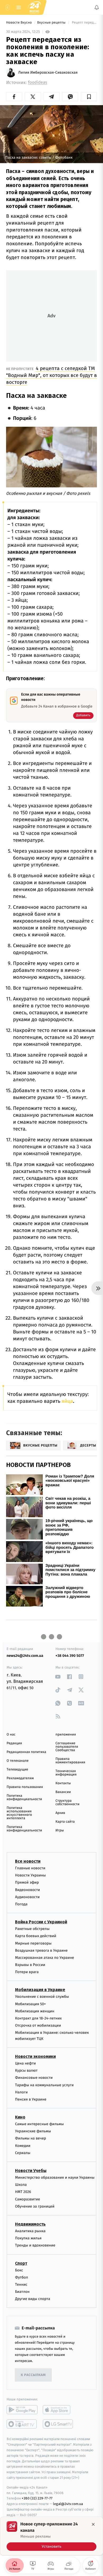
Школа (21, 2185)
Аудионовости (27, 1897)
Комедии (23, 2145)
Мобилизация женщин (35, 2011)
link (58, 1677)
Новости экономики (35, 2056)
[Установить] (51, 2536)
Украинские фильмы (33, 2131)
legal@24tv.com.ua (68, 2504)
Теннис (21, 2284)
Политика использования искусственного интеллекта (19, 1813)
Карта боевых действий (36, 1936)
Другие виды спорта (33, 2299)
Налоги (21, 2092)
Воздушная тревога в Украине (41, 1950)
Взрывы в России (30, 1965)
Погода (21, 1904)
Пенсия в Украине (31, 2099)
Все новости (28, 1861)
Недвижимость (30, 2224)
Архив (60, 1813)
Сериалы (23, 2153)
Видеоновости (28, 1890)
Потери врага (27, 1972)
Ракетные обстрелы (32, 1929)
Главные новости (30, 1868)
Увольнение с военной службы (42, 1997)
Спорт (21, 2263)
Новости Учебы (31, 2171)
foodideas (38, 83)
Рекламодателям (20, 1778)
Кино (20, 2117)
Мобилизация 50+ (30, 2004)
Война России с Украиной (41, 1922)
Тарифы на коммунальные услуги (44, 2085)
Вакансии (63, 1792)
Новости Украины (31, 1875)
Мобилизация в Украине (40, 1990)
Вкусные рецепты (52, 23)
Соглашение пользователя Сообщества (67, 1747)
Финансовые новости (34, 2078)
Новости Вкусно (19, 23)
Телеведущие (17, 1770)
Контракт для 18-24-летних (38, 2018)
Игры (60, 1830)
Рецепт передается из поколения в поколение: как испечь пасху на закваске (84, 23)
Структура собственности (67, 1803)
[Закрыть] (93, 2524)
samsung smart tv (58, 2424)
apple (58, 2410)
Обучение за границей (35, 2206)
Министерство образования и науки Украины (55, 2177)
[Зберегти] (89, 97)
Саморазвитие (28, 2199)
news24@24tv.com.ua (25, 1656)
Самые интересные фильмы (39, 2124)
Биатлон (22, 2292)
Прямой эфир (27, 1882)
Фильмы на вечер (31, 2138)
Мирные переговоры (33, 1943)
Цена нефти (25, 2063)
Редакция (14, 1743)
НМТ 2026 (23, 2192)
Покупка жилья (28, 2238)
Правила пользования (25, 1787)
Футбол (22, 2277)
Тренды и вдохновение (35, 2245)
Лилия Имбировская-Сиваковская (48, 73)
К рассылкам (33, 2375)
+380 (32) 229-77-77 (37, 2498)
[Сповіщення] (97, 7)
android (22, 2410)
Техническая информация (66, 1773)
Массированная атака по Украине (45, 1958)
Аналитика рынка (30, 2231)
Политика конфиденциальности (24, 1798)
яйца (67, 1401)
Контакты (63, 1783)
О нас (11, 1735)
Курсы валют (26, 2070)
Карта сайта (65, 1822)
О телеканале (18, 1761)
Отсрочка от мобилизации (38, 2025)
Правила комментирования (70, 1761)
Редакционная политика (26, 1752)
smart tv (22, 2424)
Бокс (19, 2270)
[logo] (34, 7)
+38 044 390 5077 (70, 1656)
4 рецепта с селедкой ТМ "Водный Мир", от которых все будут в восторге (51, 375)
